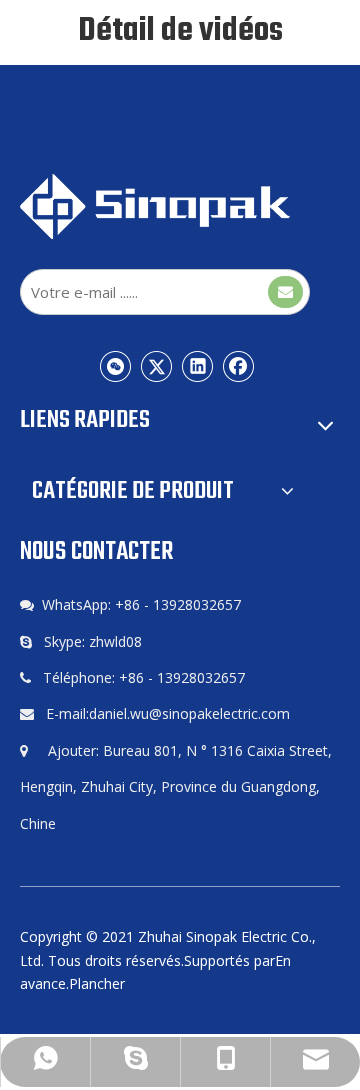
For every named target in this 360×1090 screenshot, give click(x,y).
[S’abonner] (285, 292)
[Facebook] (239, 366)
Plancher (97, 983)
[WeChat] (116, 366)
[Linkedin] (198, 366)
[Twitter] (157, 366)
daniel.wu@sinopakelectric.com (189, 713)
